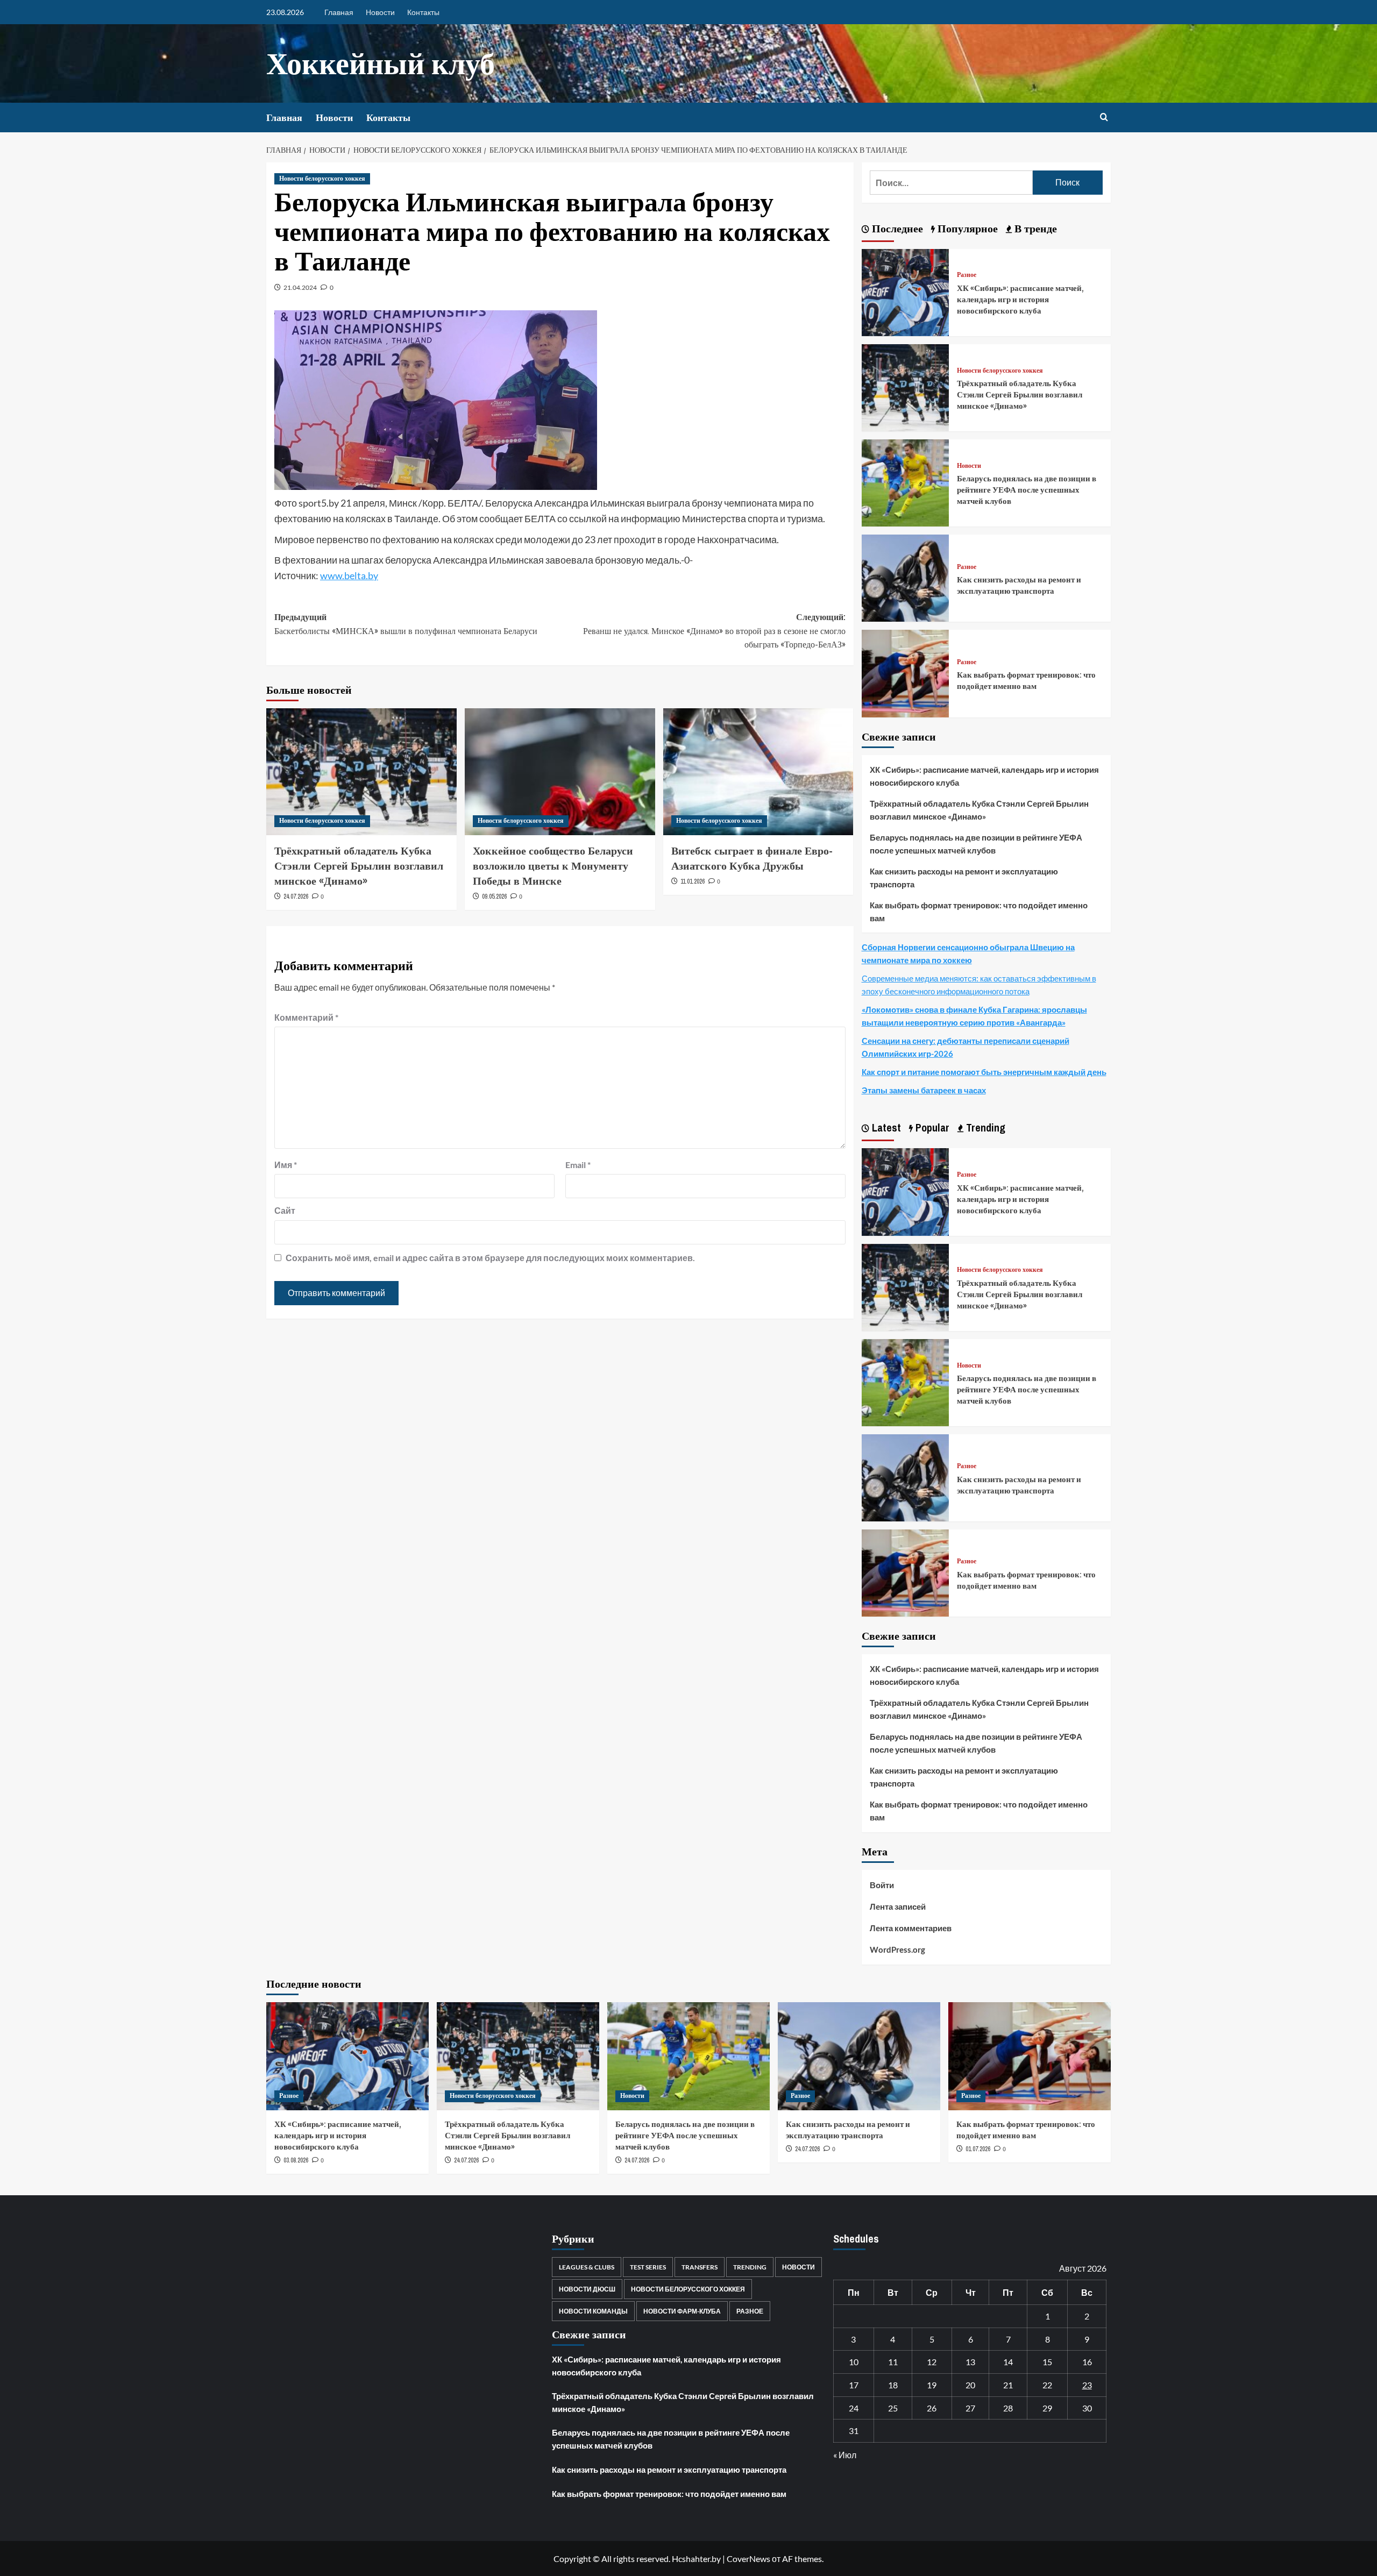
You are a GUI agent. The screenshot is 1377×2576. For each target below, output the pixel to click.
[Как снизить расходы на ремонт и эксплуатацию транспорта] (905, 577)
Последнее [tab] (896, 228)
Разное (967, 275)
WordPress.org (897, 1949)
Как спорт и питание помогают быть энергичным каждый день (984, 1072)
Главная (339, 12)
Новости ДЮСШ (587, 2289)
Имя (286, 1165)
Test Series (648, 2267)
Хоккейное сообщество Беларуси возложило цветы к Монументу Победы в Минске (553, 866)
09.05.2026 (494, 896)
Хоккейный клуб (381, 63)
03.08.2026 (296, 2160)
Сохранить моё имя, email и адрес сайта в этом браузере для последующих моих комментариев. (490, 1258)
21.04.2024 (300, 287)
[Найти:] (951, 183)
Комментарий (306, 1017)
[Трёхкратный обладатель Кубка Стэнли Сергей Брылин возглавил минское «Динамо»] (361, 772)
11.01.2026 (693, 881)
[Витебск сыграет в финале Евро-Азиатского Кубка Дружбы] (758, 772)
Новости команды (593, 2311)
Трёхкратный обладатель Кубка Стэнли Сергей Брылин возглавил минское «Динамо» (359, 866)
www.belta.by (349, 575)
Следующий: (714, 631)
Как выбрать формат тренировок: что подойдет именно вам (1026, 680)
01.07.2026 (978, 2149)
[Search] (1104, 118)
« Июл (845, 2455)
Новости (380, 12)
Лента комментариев (911, 1928)
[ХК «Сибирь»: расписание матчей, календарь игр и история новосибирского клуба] (905, 291)
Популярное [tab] (966, 228)
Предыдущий (406, 624)
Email (578, 1165)
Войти (882, 1885)
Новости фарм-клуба (682, 2311)
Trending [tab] (984, 1127)
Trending (750, 2267)
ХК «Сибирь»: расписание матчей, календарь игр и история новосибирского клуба (1020, 299)
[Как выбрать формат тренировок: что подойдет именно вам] (905, 673)
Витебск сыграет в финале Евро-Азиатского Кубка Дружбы (752, 858)
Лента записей (898, 1906)
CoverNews (748, 2559)
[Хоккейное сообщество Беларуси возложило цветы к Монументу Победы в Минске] (560, 772)
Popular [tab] (931, 1127)
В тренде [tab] (1034, 228)
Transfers (700, 2267)
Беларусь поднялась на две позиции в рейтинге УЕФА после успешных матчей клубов (1027, 490)
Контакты (423, 12)
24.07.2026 (296, 896)
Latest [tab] (885, 1127)
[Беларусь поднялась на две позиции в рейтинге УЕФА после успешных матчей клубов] (905, 482)
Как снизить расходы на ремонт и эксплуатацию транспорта (1019, 585)
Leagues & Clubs (587, 2267)
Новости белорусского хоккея (322, 179)
